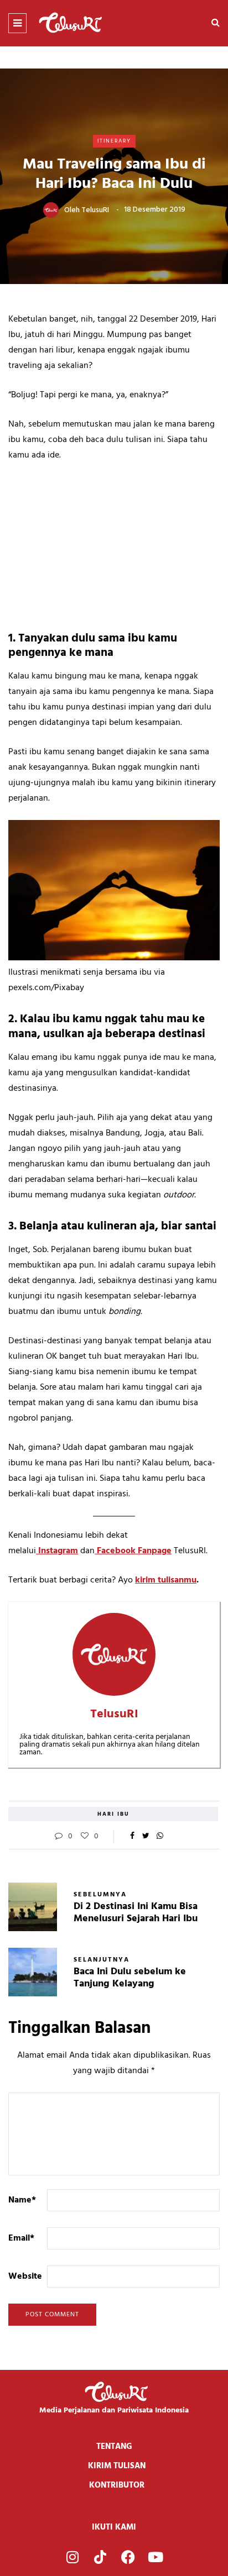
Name (22, 2200)
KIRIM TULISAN (117, 2466)
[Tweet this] (146, 1837)
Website (25, 2277)
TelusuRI (95, 210)
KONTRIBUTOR (117, 2485)
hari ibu (113, 1814)
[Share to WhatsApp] (160, 1837)
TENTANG (114, 2447)
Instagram (57, 1551)
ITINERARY (114, 141)
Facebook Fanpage (133, 1551)
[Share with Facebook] (132, 1837)
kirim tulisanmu (166, 1580)
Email (21, 2238)
